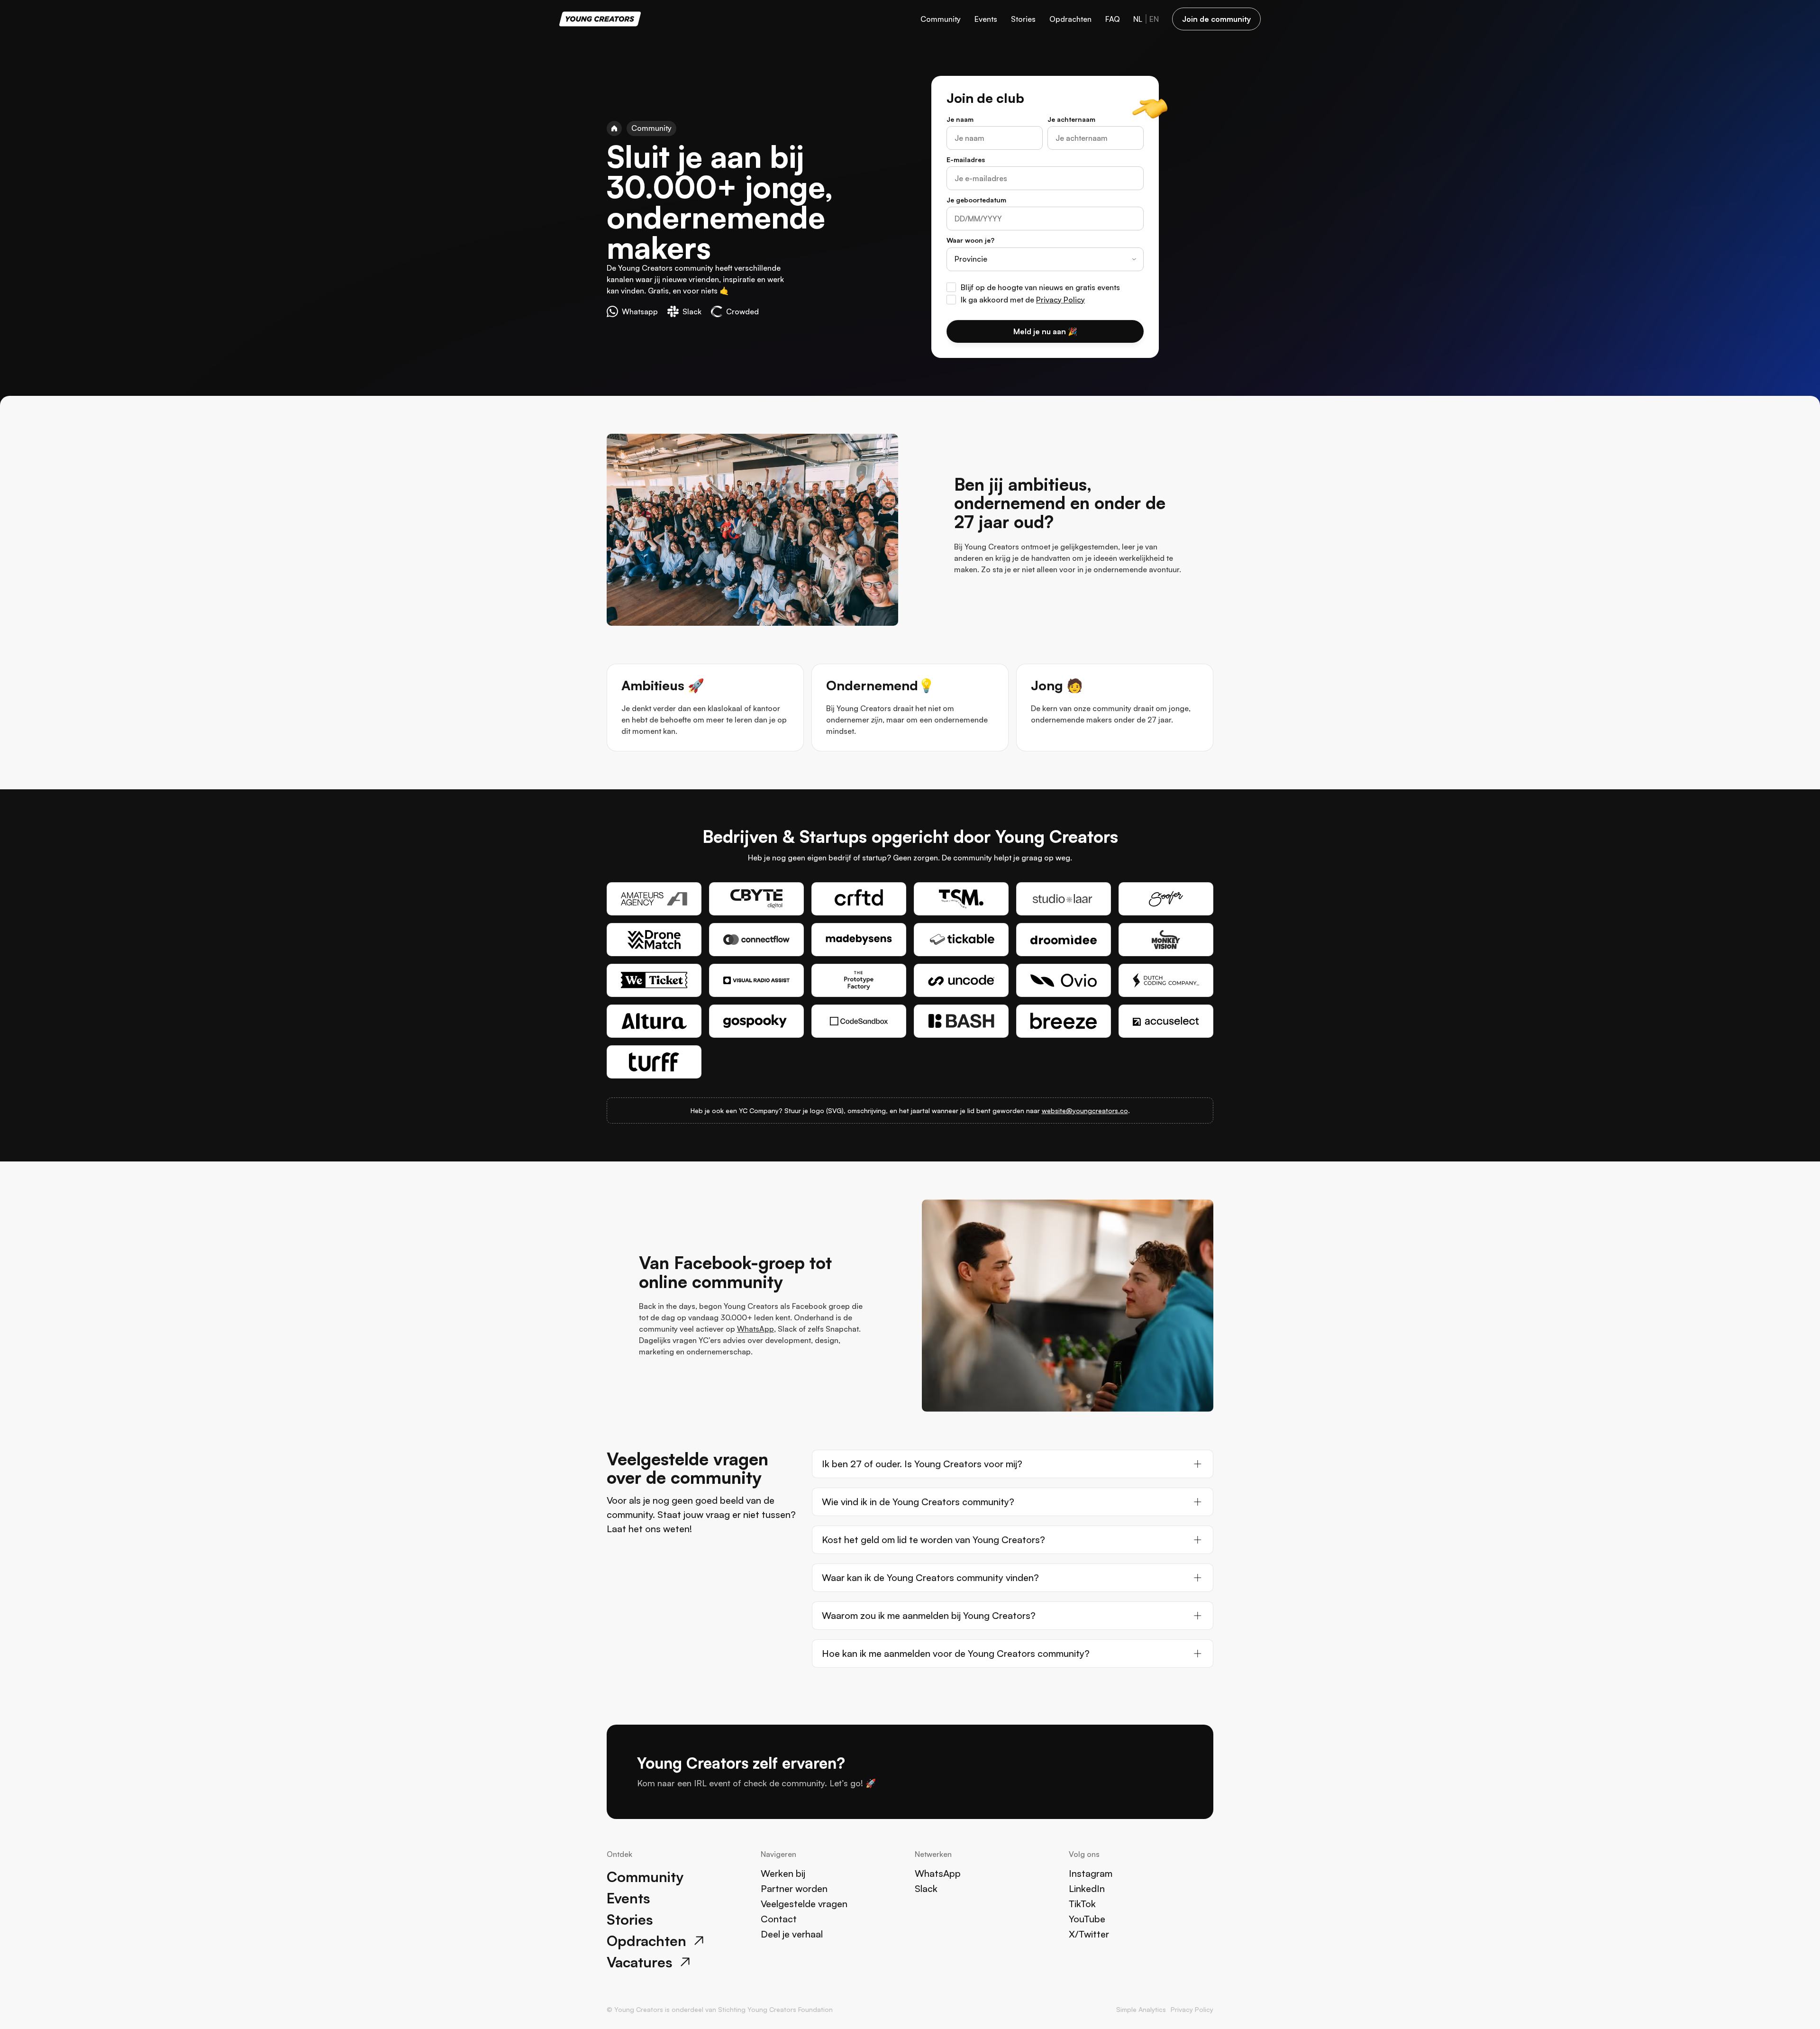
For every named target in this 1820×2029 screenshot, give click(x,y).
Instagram (1091, 1873)
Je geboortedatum (976, 200)
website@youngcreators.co (1085, 1110)
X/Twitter (1089, 1934)
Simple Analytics (1141, 2009)
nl (1138, 19)
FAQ (1113, 19)
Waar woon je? (970, 240)
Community (941, 19)
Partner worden (794, 1888)
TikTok (1082, 1904)
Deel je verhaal (792, 1934)
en (1154, 19)
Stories (1023, 19)
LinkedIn (1087, 1888)
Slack (926, 1888)
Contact (779, 1919)
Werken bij (783, 1873)
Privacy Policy (1060, 300)
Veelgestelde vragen (804, 1904)
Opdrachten (1070, 19)
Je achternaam (1071, 119)
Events (986, 19)
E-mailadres (966, 160)
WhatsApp (755, 1329)
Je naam (960, 119)
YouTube (1087, 1919)
